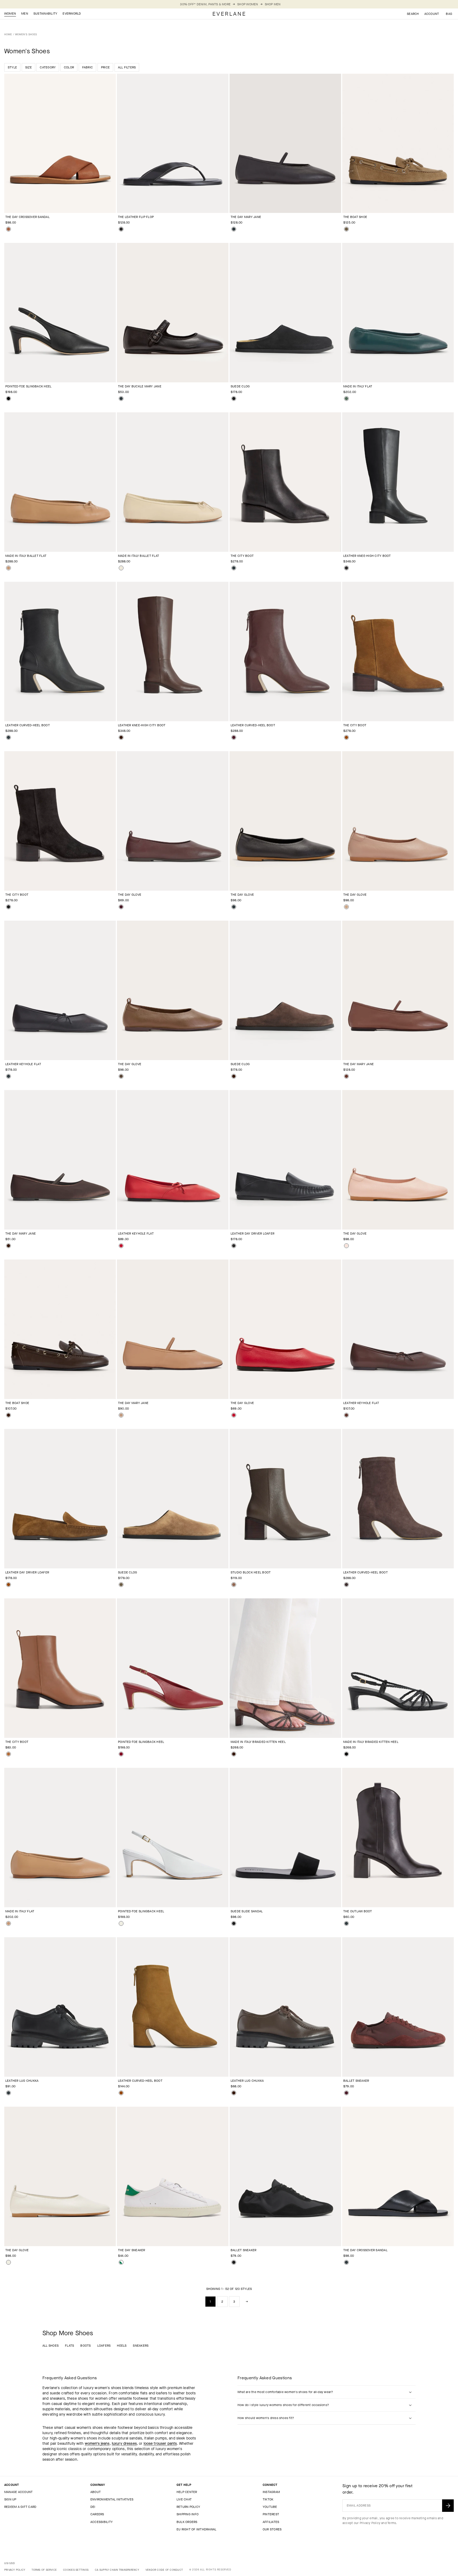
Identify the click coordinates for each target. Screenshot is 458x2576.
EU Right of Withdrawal (196, 2529)
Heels (122, 2346)
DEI (93, 2507)
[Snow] (121, 1923)
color (69, 67)
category (48, 67)
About (96, 2492)
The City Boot (242, 556)
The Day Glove (130, 895)
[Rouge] (121, 1754)
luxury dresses (124, 2444)
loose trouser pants (160, 2444)
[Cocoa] (121, 1076)
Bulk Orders (187, 2522)
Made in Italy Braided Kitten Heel (258, 1742)
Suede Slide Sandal (247, 1911)
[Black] (121, 229)
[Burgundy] (234, 737)
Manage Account (18, 2492)
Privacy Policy (370, 2523)
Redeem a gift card (20, 2507)
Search (413, 14)
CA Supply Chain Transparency (117, 2570)
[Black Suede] (234, 399)
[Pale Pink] (346, 1246)
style (12, 67)
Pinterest (271, 2514)
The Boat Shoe (355, 217)
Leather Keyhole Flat (23, 1064)
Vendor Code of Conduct (164, 2570)
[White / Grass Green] (121, 2262)
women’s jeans (97, 2444)
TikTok (268, 2499)
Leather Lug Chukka (22, 2081)
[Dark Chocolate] (346, 1585)
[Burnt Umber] (346, 1415)
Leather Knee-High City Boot (367, 556)
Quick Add (57, 204)
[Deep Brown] (121, 737)
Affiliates (271, 2522)
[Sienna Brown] (8, 229)
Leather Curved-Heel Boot (28, 725)
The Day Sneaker (132, 2250)
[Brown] (234, 1585)
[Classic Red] (121, 1246)
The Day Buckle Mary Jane (140, 386)
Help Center (187, 2492)
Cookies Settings (76, 2570)
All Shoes (50, 2346)
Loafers (104, 2346)
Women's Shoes (26, 34)
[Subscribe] (448, 2506)
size (28, 67)
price (105, 67)
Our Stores (272, 2529)
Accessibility (102, 2522)
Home (8, 34)
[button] (449, 14)
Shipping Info (188, 2514)
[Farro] (346, 229)
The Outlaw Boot (358, 1911)
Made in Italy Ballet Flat (26, 556)
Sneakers (141, 2346)
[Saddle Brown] (8, 1754)
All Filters (127, 67)
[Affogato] (8, 568)
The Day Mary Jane (246, 217)
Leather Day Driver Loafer (252, 1234)
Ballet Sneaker (356, 2081)
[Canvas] (8, 2262)
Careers (97, 2514)
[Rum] (346, 1076)
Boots (85, 2346)
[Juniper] (346, 399)
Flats (69, 2346)
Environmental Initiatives (112, 2499)
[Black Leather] (8, 399)
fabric (87, 67)
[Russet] (346, 737)
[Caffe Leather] (234, 1754)
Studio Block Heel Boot (251, 1572)
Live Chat (184, 2499)
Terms (392, 2523)
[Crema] (121, 568)
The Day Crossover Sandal (27, 217)
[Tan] (346, 907)
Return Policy (188, 2507)
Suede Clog (240, 386)
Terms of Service (44, 2570)
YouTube (270, 2507)
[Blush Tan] (121, 1415)
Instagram (271, 2492)
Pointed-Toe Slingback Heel (28, 386)
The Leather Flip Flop (136, 217)
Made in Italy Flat (358, 386)
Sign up (10, 2499)
